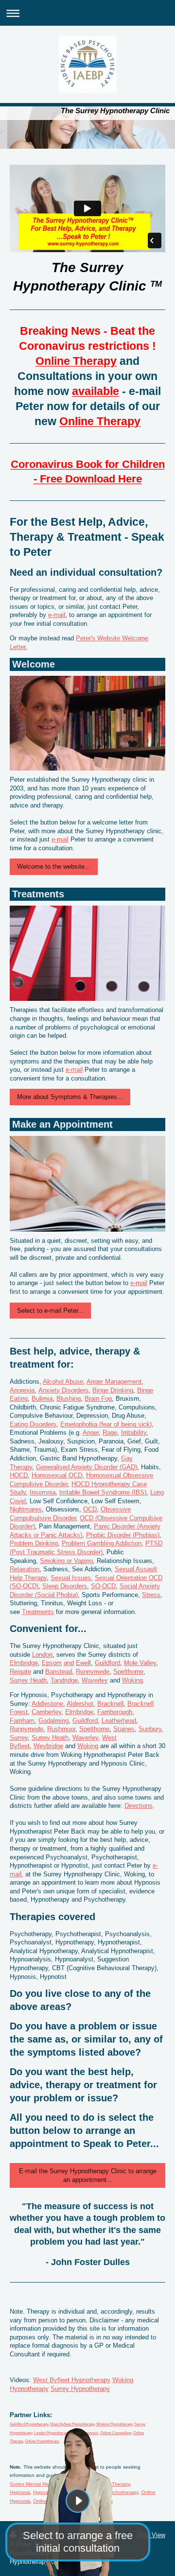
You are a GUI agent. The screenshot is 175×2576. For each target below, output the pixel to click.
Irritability (134, 1433)
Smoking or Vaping (66, 1561)
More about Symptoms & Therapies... (70, 1097)
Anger (91, 1433)
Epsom (52, 1663)
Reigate (20, 1672)
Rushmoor (61, 1729)
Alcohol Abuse (63, 1382)
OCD (90, 1509)
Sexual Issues (71, 1578)
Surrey (19, 1738)
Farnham (22, 1721)
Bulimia (42, 1399)
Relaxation (25, 1569)
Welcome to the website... (54, 867)
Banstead (59, 1672)
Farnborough (115, 1712)
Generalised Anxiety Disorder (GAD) (87, 1467)
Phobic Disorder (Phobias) (123, 1535)
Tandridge (64, 1680)
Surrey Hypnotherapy (80, 2389)
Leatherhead (119, 1721)
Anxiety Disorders (63, 1390)
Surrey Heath (28, 1680)
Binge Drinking (113, 1390)
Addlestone (47, 1704)
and (69, 1663)
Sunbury (150, 1729)
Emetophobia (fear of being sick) (106, 1424)
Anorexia (22, 1390)
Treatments (38, 1612)
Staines (124, 1729)
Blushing (69, 1399)
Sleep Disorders (65, 1586)
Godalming (53, 1721)
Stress (151, 1595)
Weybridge (48, 1746)
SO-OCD (103, 1586)
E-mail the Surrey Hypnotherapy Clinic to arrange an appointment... (88, 2175)
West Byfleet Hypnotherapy (72, 2380)
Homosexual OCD (57, 1475)
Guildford (107, 1663)
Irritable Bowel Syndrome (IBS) (103, 1492)
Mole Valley (140, 1663)
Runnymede (93, 1672)
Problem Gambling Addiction (102, 1543)
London (42, 1655)
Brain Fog (98, 1399)
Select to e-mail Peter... (50, 1311)
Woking (132, 1680)
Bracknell (110, 1704)
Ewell (83, 1663)
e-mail (57, 615)
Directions (139, 1806)
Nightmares (26, 1509)
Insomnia (43, 1492)
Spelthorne (128, 1672)
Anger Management (114, 1382)
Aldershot (80, 1704)
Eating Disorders (33, 1424)
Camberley (46, 1712)
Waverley (95, 1680)
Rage (110, 1433)
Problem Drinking (34, 1543)
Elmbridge (24, 1663)
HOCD (19, 1475)
